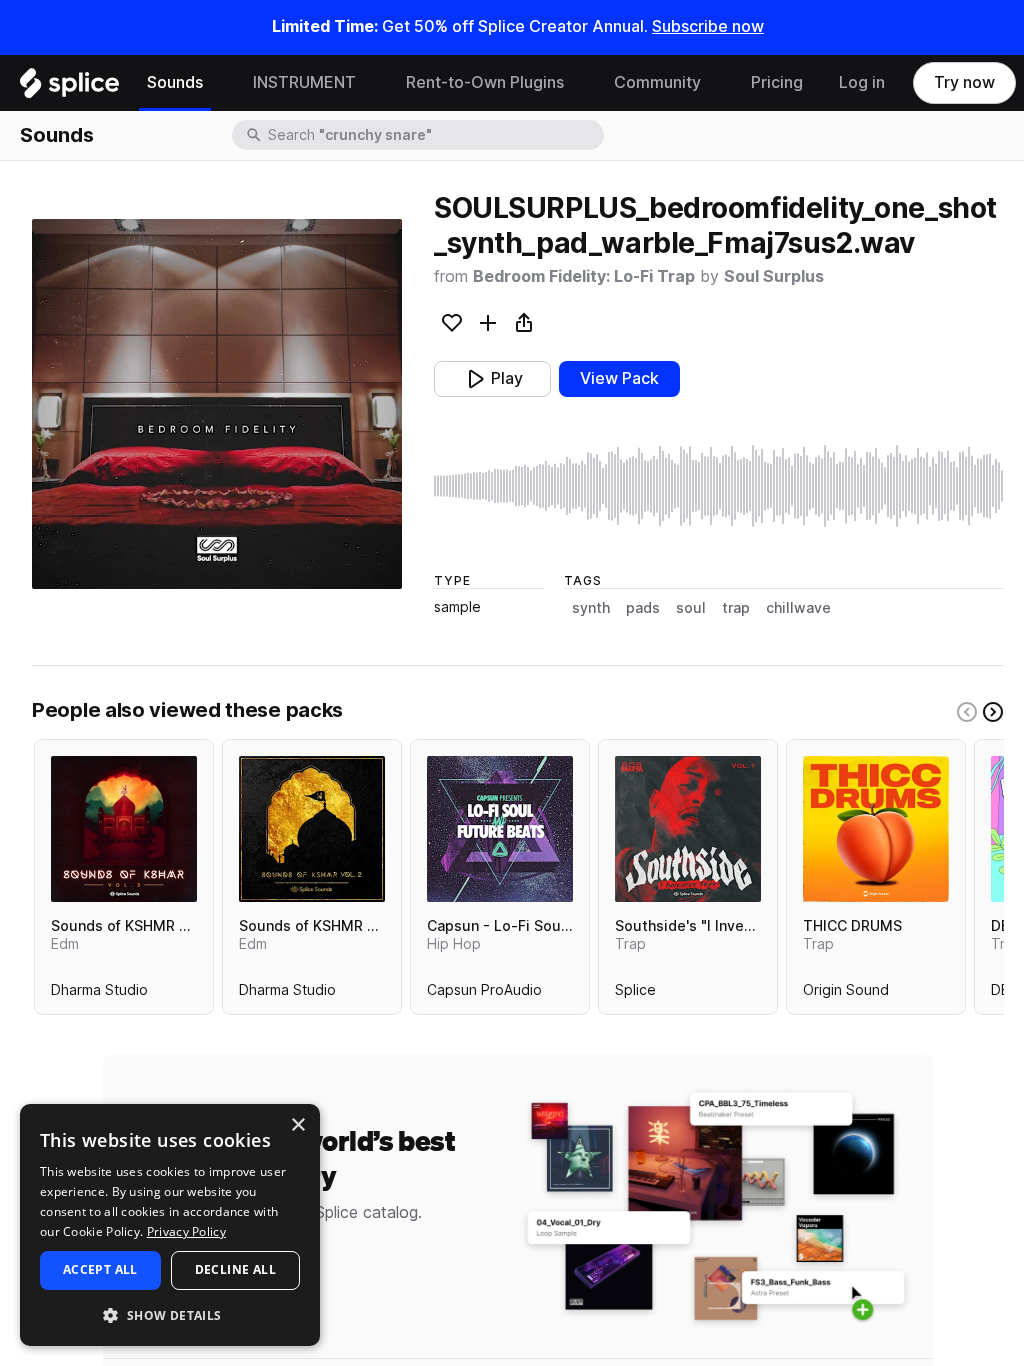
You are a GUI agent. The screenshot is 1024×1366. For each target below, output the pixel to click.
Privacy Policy (186, 1231)
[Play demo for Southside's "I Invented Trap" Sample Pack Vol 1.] (688, 829)
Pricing (777, 82)
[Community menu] (716, 83)
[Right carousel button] (993, 712)
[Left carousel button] (967, 712)
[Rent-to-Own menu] (579, 83)
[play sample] (719, 486)
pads (643, 608)
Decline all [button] (235, 1269)
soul (691, 608)
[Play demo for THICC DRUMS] (876, 829)
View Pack (619, 378)
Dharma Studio (99, 994)
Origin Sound (846, 994)
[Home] (69, 88)
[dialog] (170, 1225)
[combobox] (434, 135)
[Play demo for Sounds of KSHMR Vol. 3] (124, 829)
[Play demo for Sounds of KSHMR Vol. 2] (312, 829)
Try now (964, 82)
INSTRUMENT (304, 82)
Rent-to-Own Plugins (485, 82)
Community (657, 82)
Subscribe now (708, 26)
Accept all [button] (100, 1269)
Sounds (175, 82)
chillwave (798, 608)
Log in (862, 82)
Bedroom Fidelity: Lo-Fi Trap (584, 276)
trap (736, 608)
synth (591, 608)
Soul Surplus (774, 276)
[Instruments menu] (371, 83)
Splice (635, 994)
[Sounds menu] (218, 83)
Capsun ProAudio (484, 994)
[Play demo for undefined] (217, 404)
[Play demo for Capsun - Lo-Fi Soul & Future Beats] (500, 829)
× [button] (297, 1125)
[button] (170, 1314)
